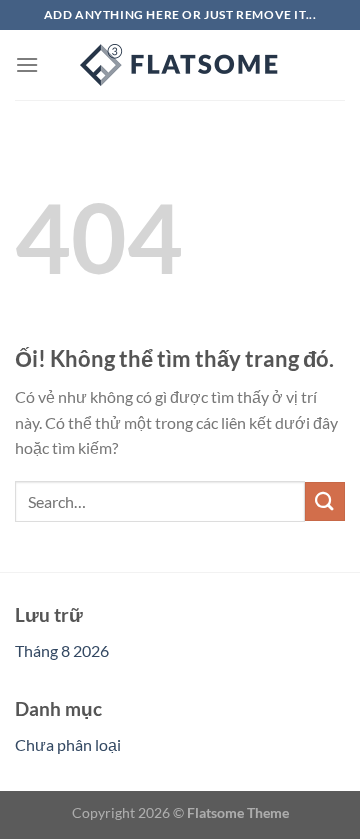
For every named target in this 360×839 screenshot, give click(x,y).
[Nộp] (325, 501)
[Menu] (27, 64)
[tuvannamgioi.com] (180, 65)
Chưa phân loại (68, 744)
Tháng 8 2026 (62, 650)
